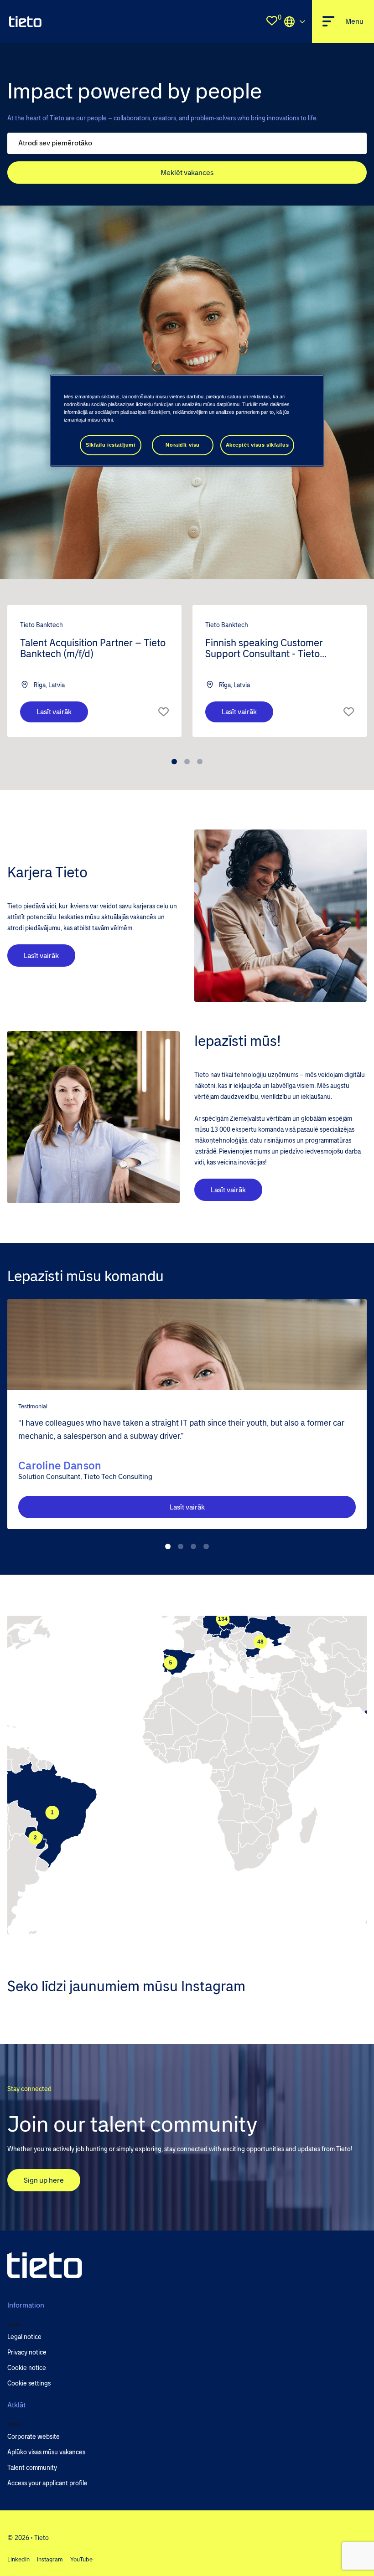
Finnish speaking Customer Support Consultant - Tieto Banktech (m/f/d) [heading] (264, 649)
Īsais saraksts (164, 712)
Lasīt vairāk (54, 712)
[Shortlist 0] (272, 21)
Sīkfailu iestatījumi (110, 445)
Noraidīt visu (182, 445)
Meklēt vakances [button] (187, 173)
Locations (295, 21)
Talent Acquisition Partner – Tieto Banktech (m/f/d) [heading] (93, 649)
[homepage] (25, 21)
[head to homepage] (45, 2265)
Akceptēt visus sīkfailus (257, 445)
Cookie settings (29, 2383)
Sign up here (44, 2180)
